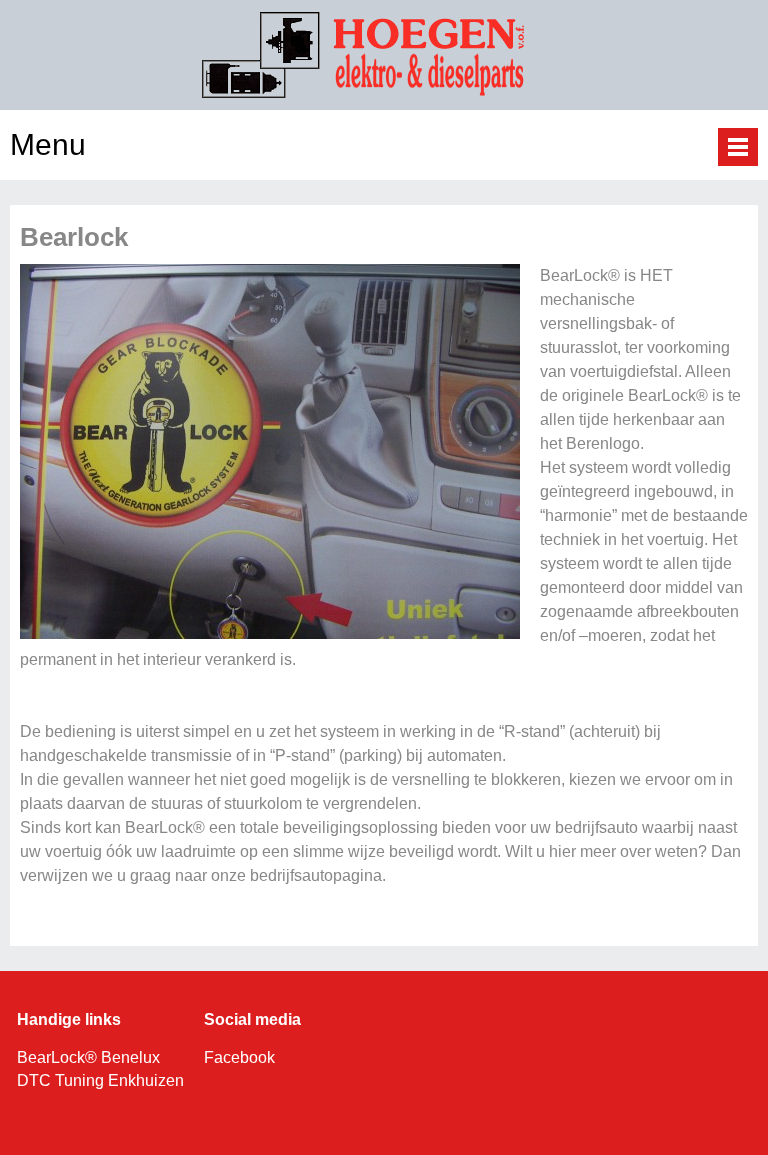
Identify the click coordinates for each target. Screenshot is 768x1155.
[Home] (384, 94)
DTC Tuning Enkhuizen (102, 1080)
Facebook (239, 1057)
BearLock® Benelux (88, 1057)
